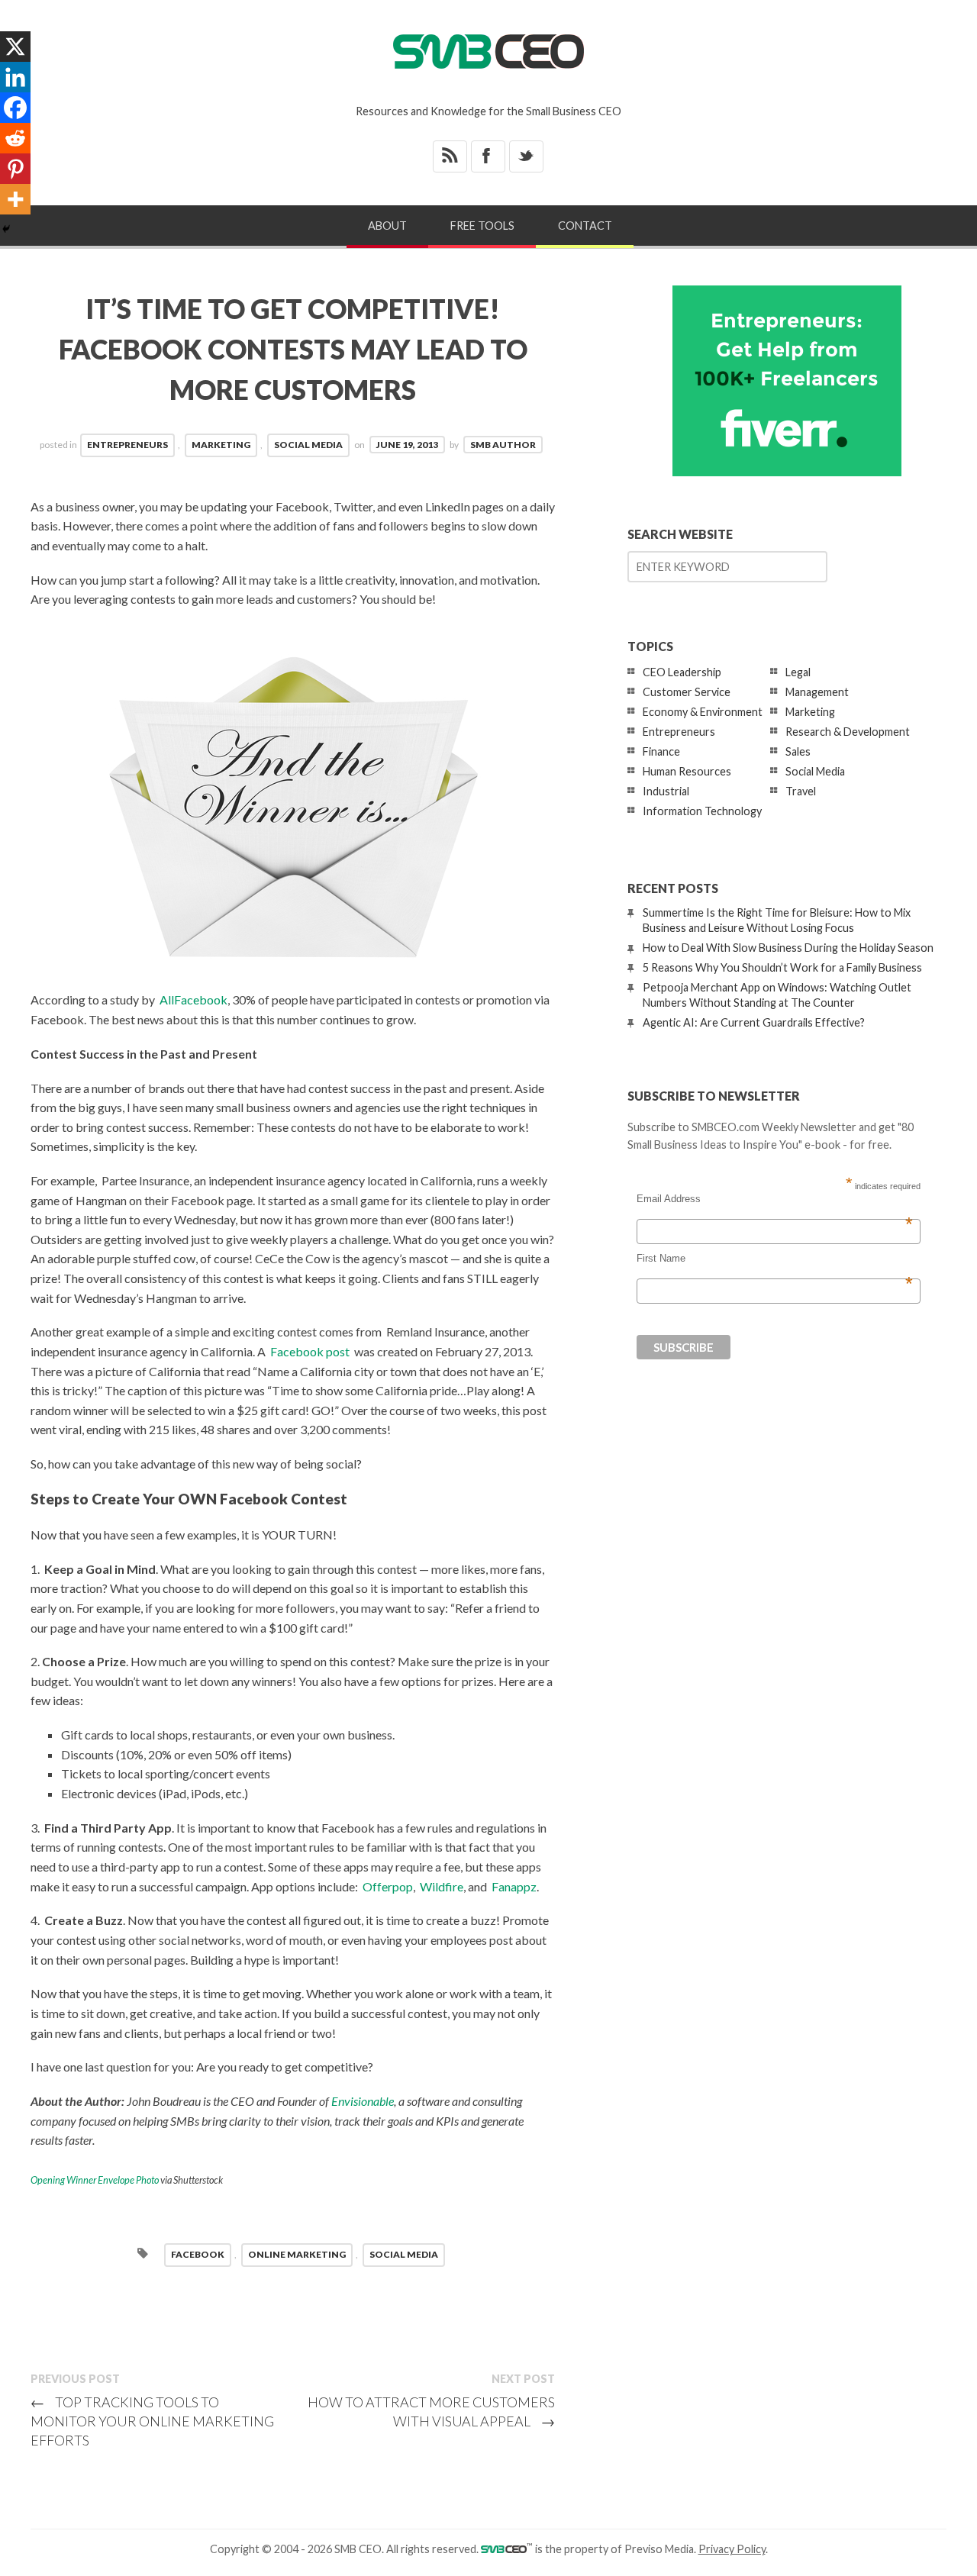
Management (817, 692)
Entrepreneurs (127, 445)
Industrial (666, 791)
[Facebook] (15, 108)
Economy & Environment (703, 712)
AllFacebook (193, 999)
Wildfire (442, 1886)
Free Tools (482, 226)
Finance (661, 751)
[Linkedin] (15, 77)
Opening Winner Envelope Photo (95, 2180)
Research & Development (848, 732)
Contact (585, 226)
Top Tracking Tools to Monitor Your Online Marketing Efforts (152, 2421)
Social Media (308, 445)
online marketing (297, 2254)
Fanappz (514, 1886)
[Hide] (6, 229)
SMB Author (503, 445)
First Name (775, 1259)
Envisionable (363, 2101)
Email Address (775, 1199)
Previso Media (659, 2549)
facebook (198, 2254)
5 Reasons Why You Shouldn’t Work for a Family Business (782, 967)
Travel (801, 791)
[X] (15, 47)
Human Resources (687, 771)
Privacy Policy (732, 2549)
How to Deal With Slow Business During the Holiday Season (788, 948)
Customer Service (687, 692)
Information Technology (702, 811)
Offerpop (388, 1886)
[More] (15, 199)
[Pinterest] (15, 169)
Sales (798, 751)
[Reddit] (15, 138)
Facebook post (310, 1351)
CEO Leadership (682, 672)
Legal (798, 672)
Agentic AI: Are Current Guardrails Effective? (754, 1022)
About (387, 226)
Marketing (221, 445)
